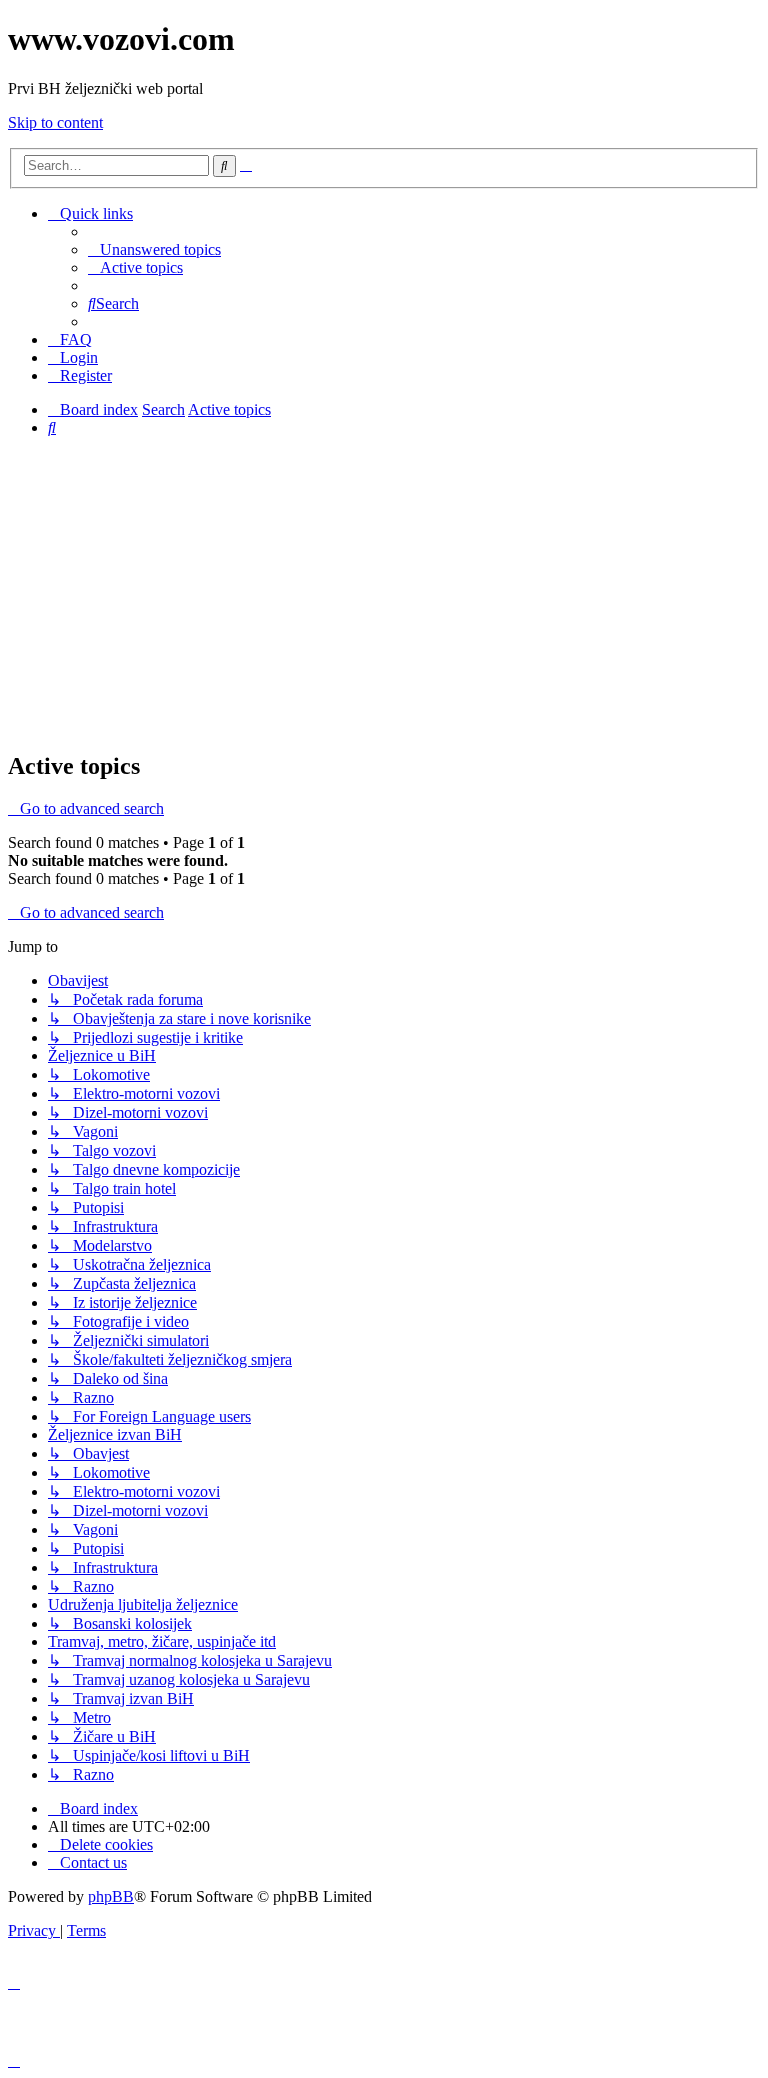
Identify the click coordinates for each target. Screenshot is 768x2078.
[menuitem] (154, 249)
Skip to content (55, 122)
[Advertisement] (384, 593)
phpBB (111, 1896)
